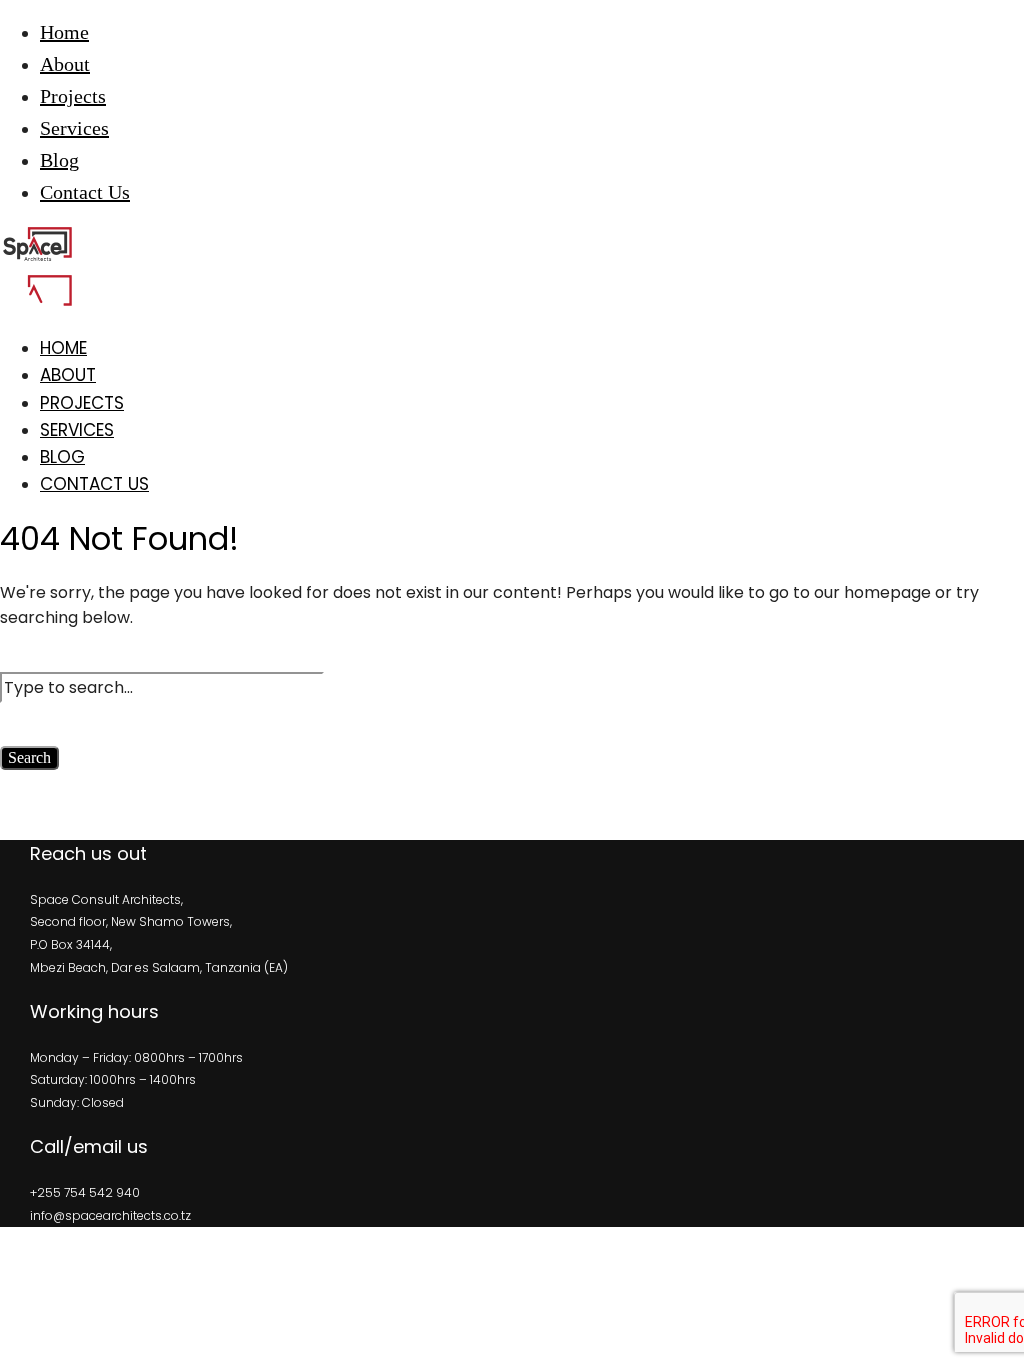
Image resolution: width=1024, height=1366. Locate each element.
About (65, 64)
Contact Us (85, 192)
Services (74, 128)
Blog (59, 160)
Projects (73, 96)
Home (64, 32)
